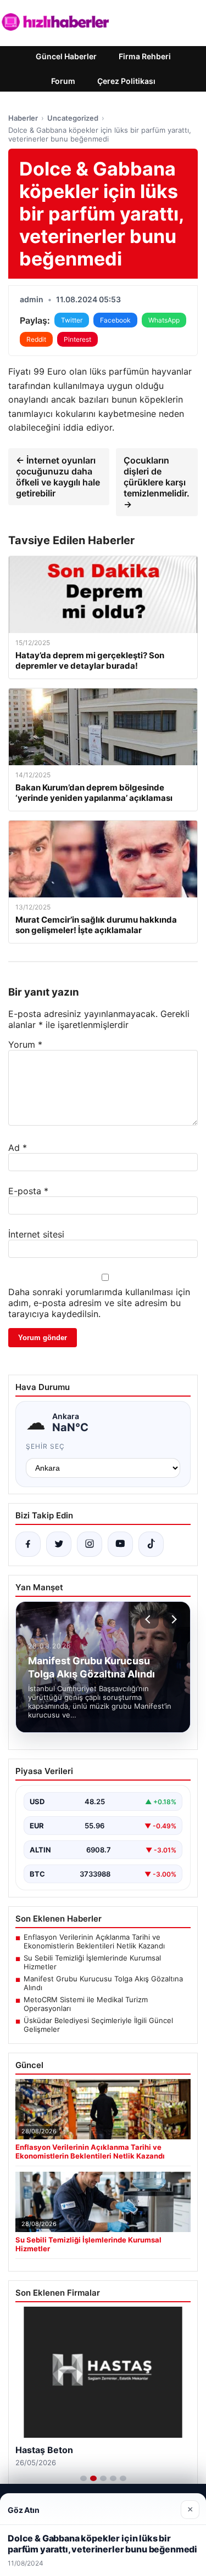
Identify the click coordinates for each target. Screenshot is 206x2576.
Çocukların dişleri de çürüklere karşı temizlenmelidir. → (157, 482)
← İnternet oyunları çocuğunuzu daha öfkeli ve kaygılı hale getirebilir (58, 477)
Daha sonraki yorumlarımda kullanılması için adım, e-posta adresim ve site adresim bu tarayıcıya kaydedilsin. (99, 1303)
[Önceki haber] (149, 1619)
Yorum (25, 1044)
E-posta (28, 1191)
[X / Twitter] (59, 1544)
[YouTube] (120, 1544)
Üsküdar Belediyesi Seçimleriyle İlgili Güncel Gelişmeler (98, 2025)
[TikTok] (151, 1544)
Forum (63, 81)
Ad (18, 1148)
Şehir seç (45, 1446)
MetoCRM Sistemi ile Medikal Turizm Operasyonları (86, 2004)
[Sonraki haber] (172, 1619)
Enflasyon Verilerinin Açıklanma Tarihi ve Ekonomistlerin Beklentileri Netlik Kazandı (94, 1941)
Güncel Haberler (66, 56)
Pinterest (77, 339)
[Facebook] (28, 1544)
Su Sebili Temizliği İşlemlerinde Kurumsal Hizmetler (92, 1962)
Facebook (115, 320)
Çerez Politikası (126, 81)
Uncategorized (73, 118)
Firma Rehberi (145, 56)
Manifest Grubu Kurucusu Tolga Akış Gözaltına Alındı (103, 1983)
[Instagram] (90, 1544)
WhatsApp (164, 320)
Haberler (23, 118)
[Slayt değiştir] (83, 2478)
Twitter (72, 320)
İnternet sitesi (36, 1234)
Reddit (36, 339)
